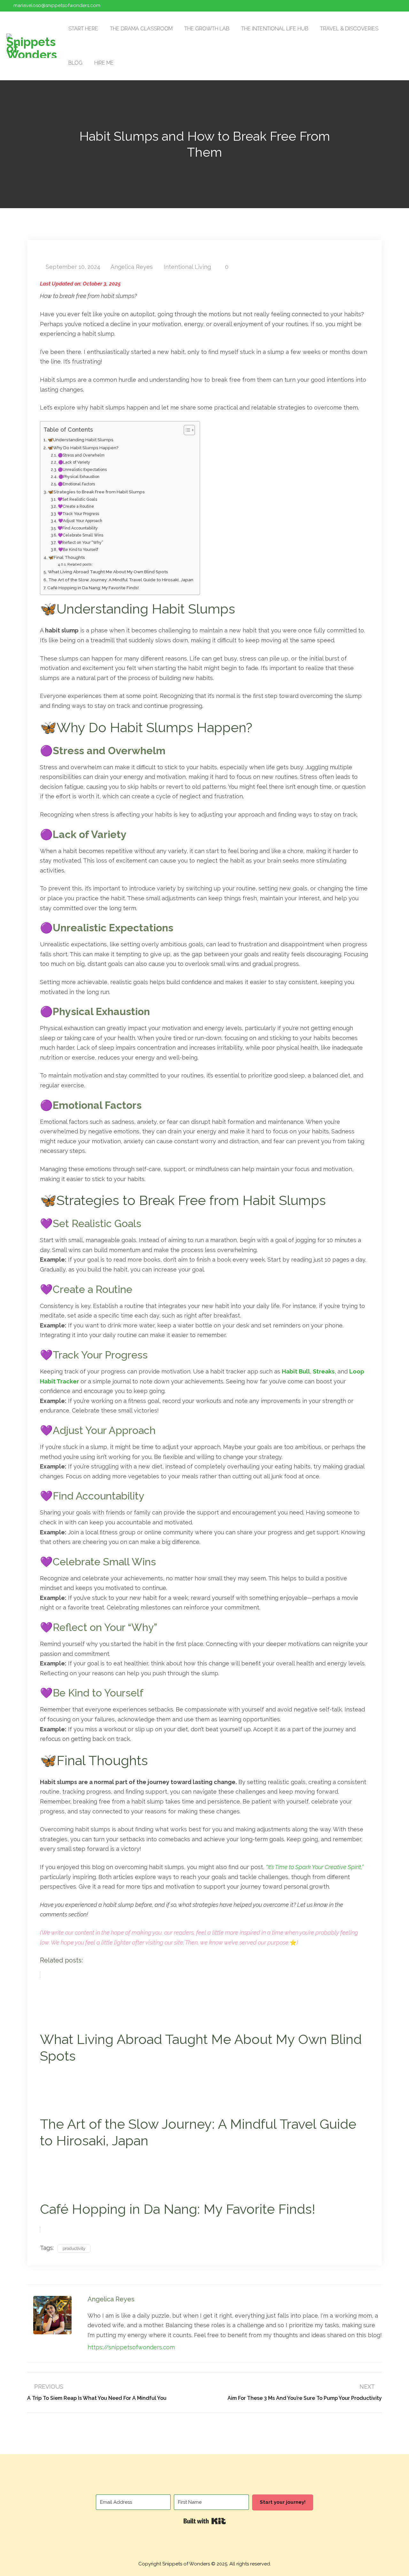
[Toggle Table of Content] (186, 430)
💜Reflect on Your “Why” (80, 542)
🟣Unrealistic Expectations (82, 470)
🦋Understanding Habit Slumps (81, 440)
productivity (74, 2248)
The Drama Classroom (141, 29)
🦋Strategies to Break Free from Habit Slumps (96, 492)
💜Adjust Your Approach (80, 521)
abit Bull (298, 1371)
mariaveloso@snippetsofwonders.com (57, 5)
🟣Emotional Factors (76, 484)
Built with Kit (205, 2521)
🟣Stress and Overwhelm (81, 455)
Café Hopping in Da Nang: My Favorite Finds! (93, 588)
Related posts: (80, 564)
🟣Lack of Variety (74, 462)
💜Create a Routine (76, 506)
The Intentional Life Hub (275, 29)
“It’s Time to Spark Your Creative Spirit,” (315, 1867)
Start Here (83, 29)
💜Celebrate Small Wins (80, 535)
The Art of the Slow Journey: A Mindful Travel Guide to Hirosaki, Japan (121, 580)
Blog (75, 63)
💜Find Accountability (77, 528)
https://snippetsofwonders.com (131, 2347)
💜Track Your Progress (78, 514)
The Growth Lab (207, 29)
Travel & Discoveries (349, 29)
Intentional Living (187, 267)
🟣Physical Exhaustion (79, 477)
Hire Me (104, 63)
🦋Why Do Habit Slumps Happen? (83, 448)
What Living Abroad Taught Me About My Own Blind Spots (108, 572)
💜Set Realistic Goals (77, 499)
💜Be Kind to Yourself (78, 549)
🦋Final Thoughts (67, 557)
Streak (322, 1371)
